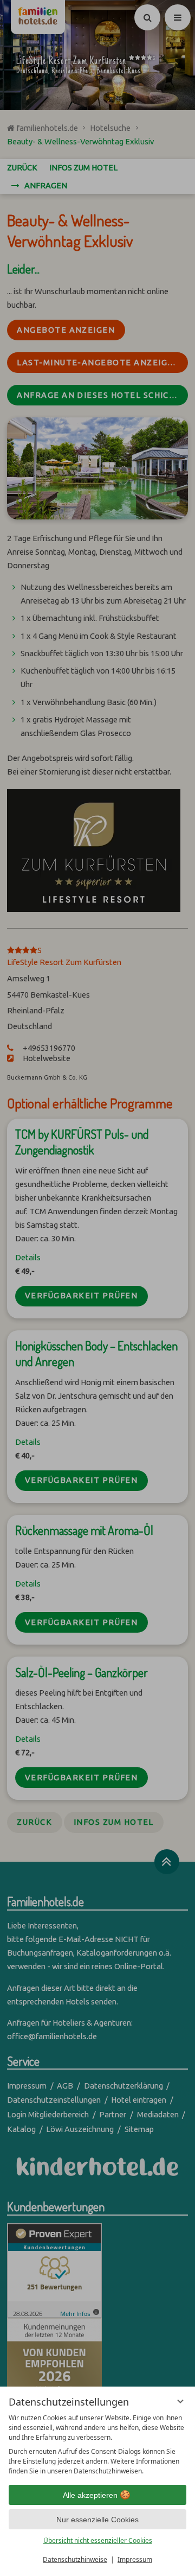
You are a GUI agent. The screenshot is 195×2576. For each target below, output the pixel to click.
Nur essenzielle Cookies (97, 2520)
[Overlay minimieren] (180, 2401)
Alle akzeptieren (90, 2495)
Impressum (135, 2559)
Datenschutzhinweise (75, 2559)
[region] (97, 2445)
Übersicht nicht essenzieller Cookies (98, 2540)
